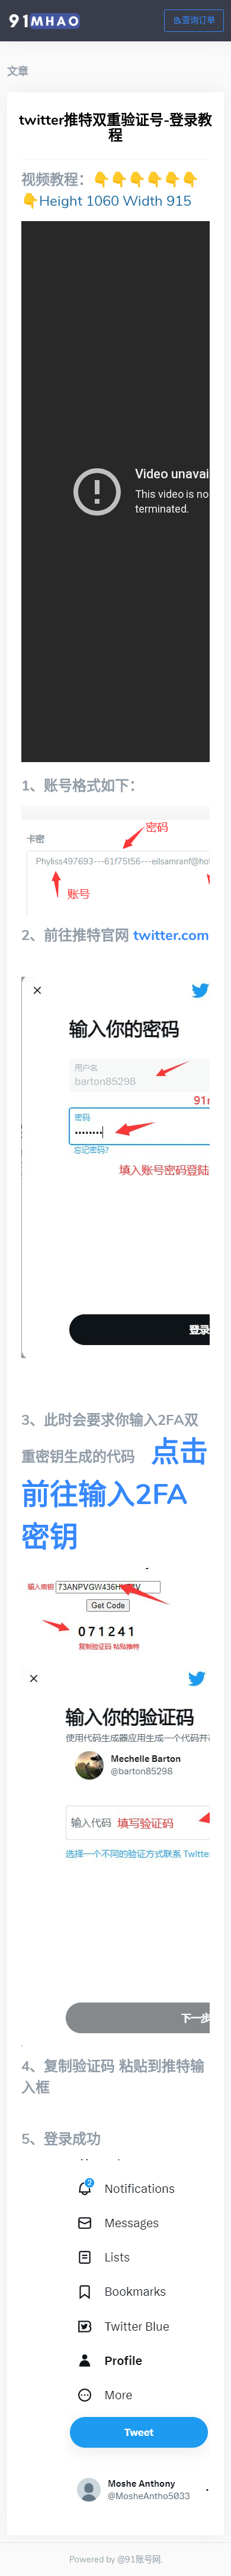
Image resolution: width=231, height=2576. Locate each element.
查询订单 (198, 20)
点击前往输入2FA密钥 (115, 1495)
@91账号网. (140, 2559)
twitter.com (171, 935)
